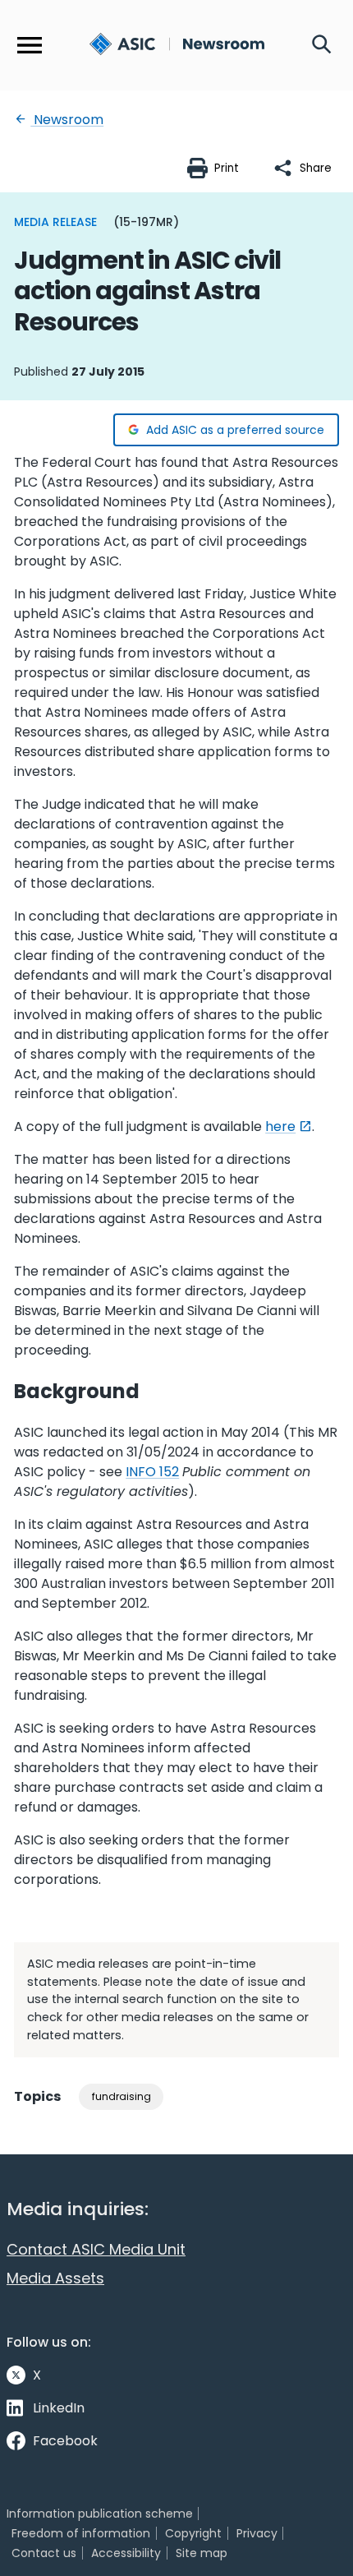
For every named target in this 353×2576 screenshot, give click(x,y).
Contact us (44, 2553)
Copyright (193, 2533)
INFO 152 (152, 1472)
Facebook (65, 2441)
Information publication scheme (100, 2514)
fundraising (121, 2096)
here (280, 1126)
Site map (202, 2553)
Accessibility (126, 2553)
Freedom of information (81, 2533)
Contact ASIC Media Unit (96, 2249)
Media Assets (55, 2278)
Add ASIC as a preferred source (235, 430)
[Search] (322, 45)
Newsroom (67, 120)
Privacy (257, 2533)
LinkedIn (59, 2408)
